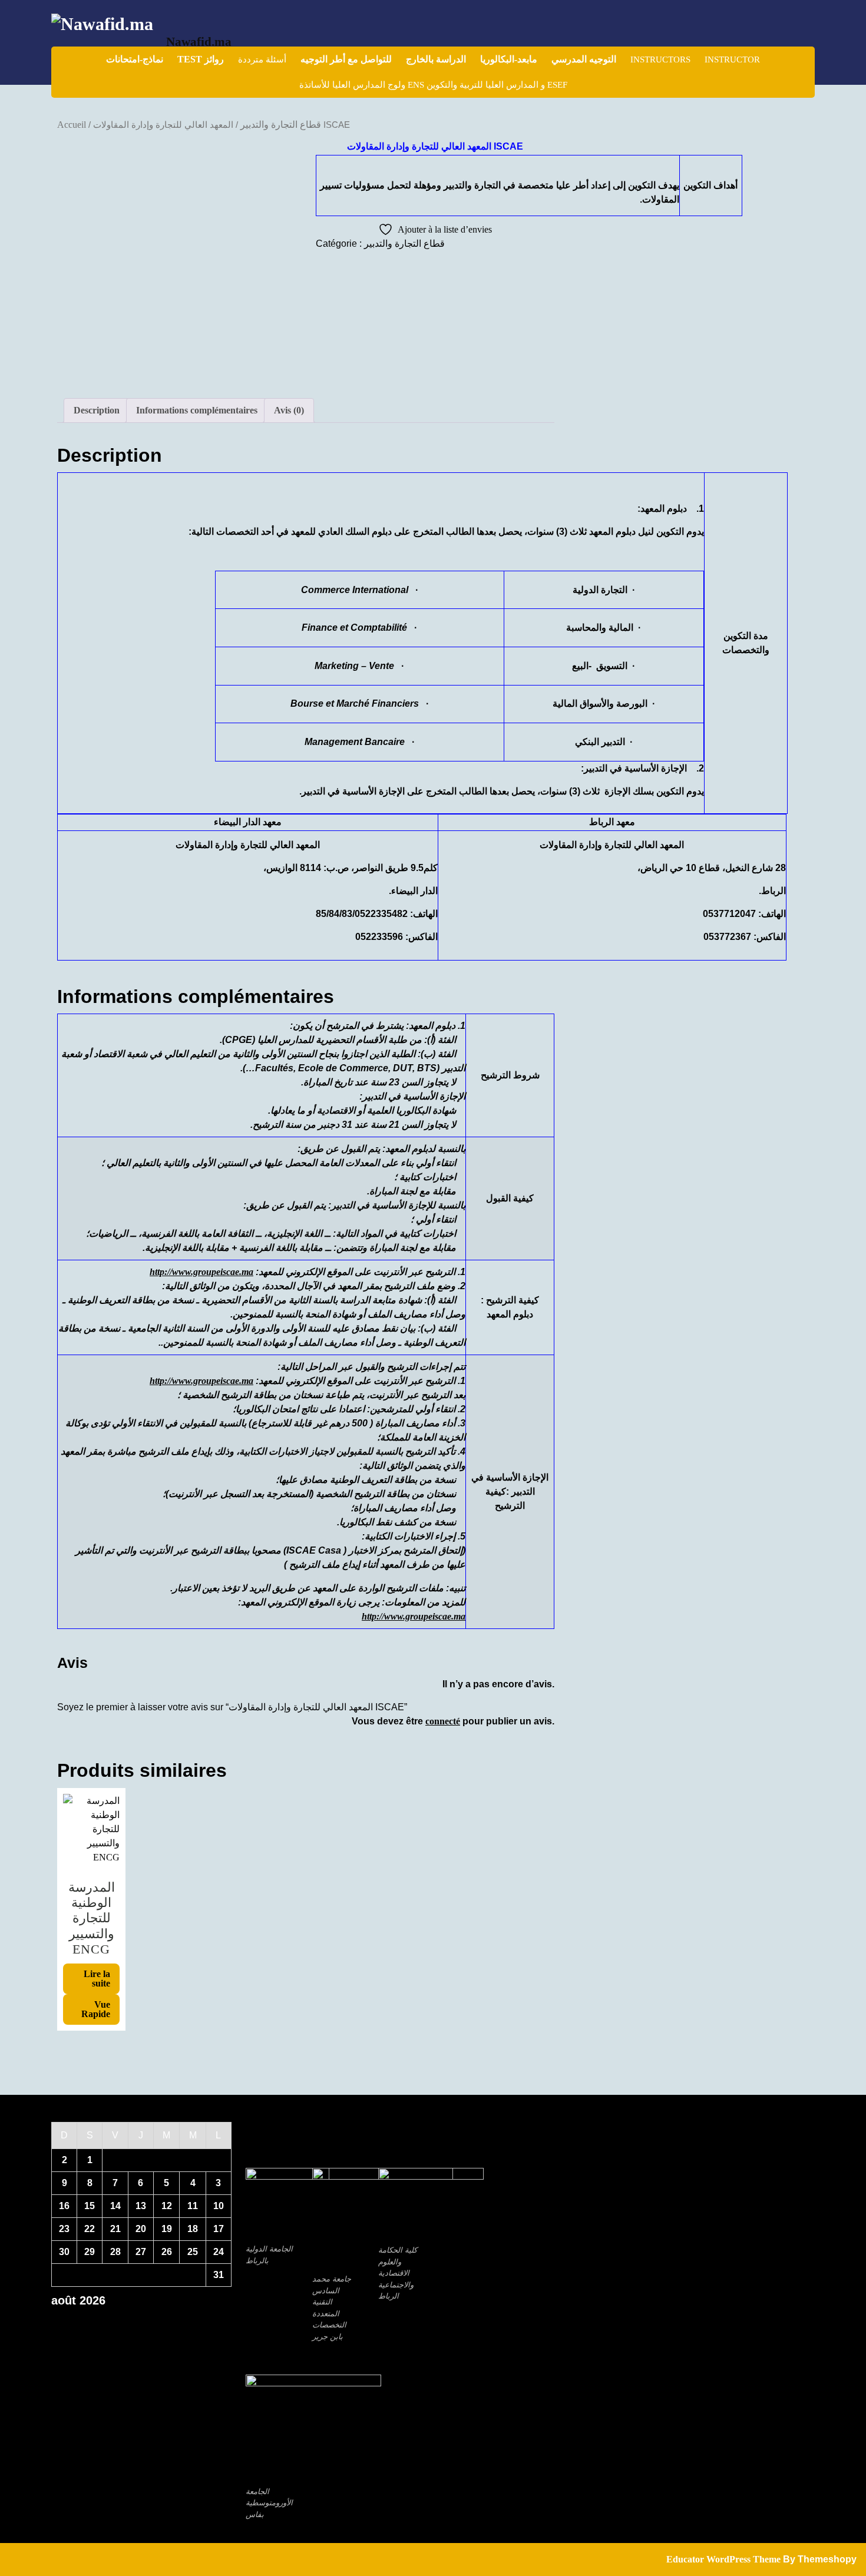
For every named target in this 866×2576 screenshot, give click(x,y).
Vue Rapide (96, 2009)
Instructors (660, 59)
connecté (443, 1721)
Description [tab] (97, 410)
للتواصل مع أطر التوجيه (346, 59)
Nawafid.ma (199, 42)
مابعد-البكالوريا (509, 59)
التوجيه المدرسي (584, 59)
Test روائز (201, 59)
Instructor (732, 59)
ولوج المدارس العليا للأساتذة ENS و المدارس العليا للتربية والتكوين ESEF (433, 85)
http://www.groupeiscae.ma (201, 1272)
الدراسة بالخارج (436, 59)
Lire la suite (97, 1979)
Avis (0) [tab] (289, 410)
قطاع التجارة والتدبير (281, 125)
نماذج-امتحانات (135, 59)
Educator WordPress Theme (723, 2559)
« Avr (137, 2321)
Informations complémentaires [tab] (197, 410)
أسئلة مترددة (262, 59)
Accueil (72, 125)
